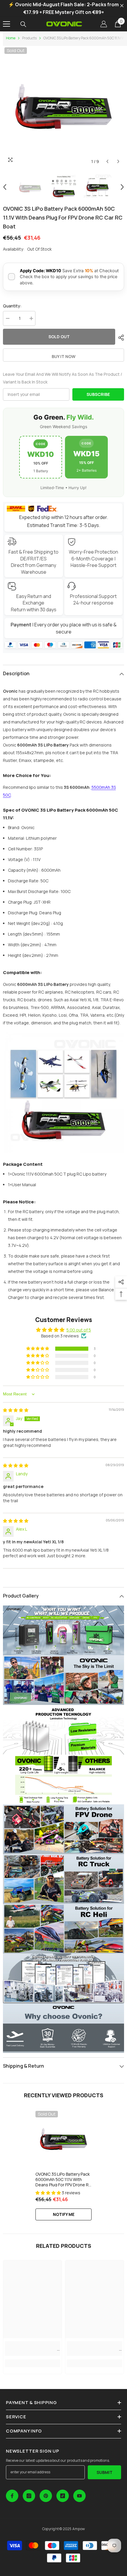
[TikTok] (63, 2496)
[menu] (6, 24)
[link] (32, 2348)
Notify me (64, 2214)
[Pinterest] (46, 2496)
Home (11, 38)
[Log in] (104, 24)
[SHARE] (120, 338)
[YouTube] (79, 2496)
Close (122, 6)
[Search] (23, 24)
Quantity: (12, 306)
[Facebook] (12, 2496)
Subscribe (98, 394)
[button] (107, 161)
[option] (63, 107)
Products (29, 38)
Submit (105, 2472)
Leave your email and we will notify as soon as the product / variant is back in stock (63, 378)
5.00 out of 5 (79, 1330)
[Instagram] (29, 2496)
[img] (16, 1410)
